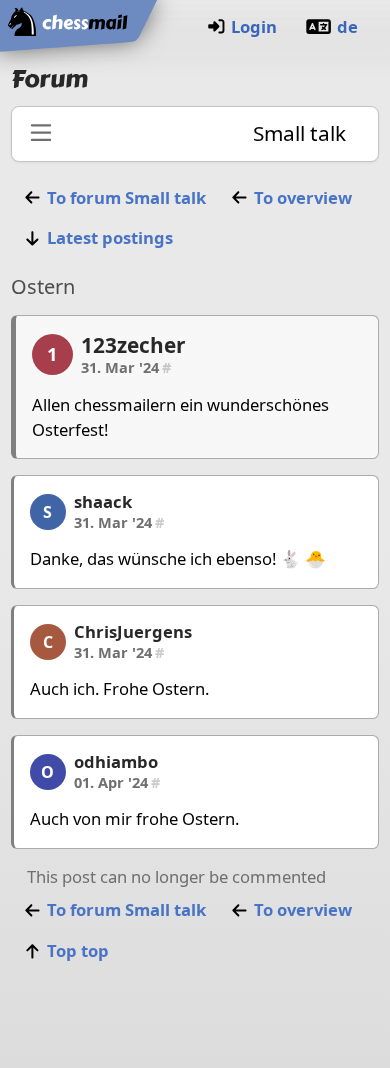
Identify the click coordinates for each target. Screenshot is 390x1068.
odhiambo (116, 761)
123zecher (133, 345)
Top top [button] (78, 950)
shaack (103, 501)
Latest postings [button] (110, 237)
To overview (303, 197)
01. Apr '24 (117, 782)
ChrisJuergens (133, 631)
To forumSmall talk (126, 197)
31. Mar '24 (126, 367)
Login (254, 26)
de (347, 26)
